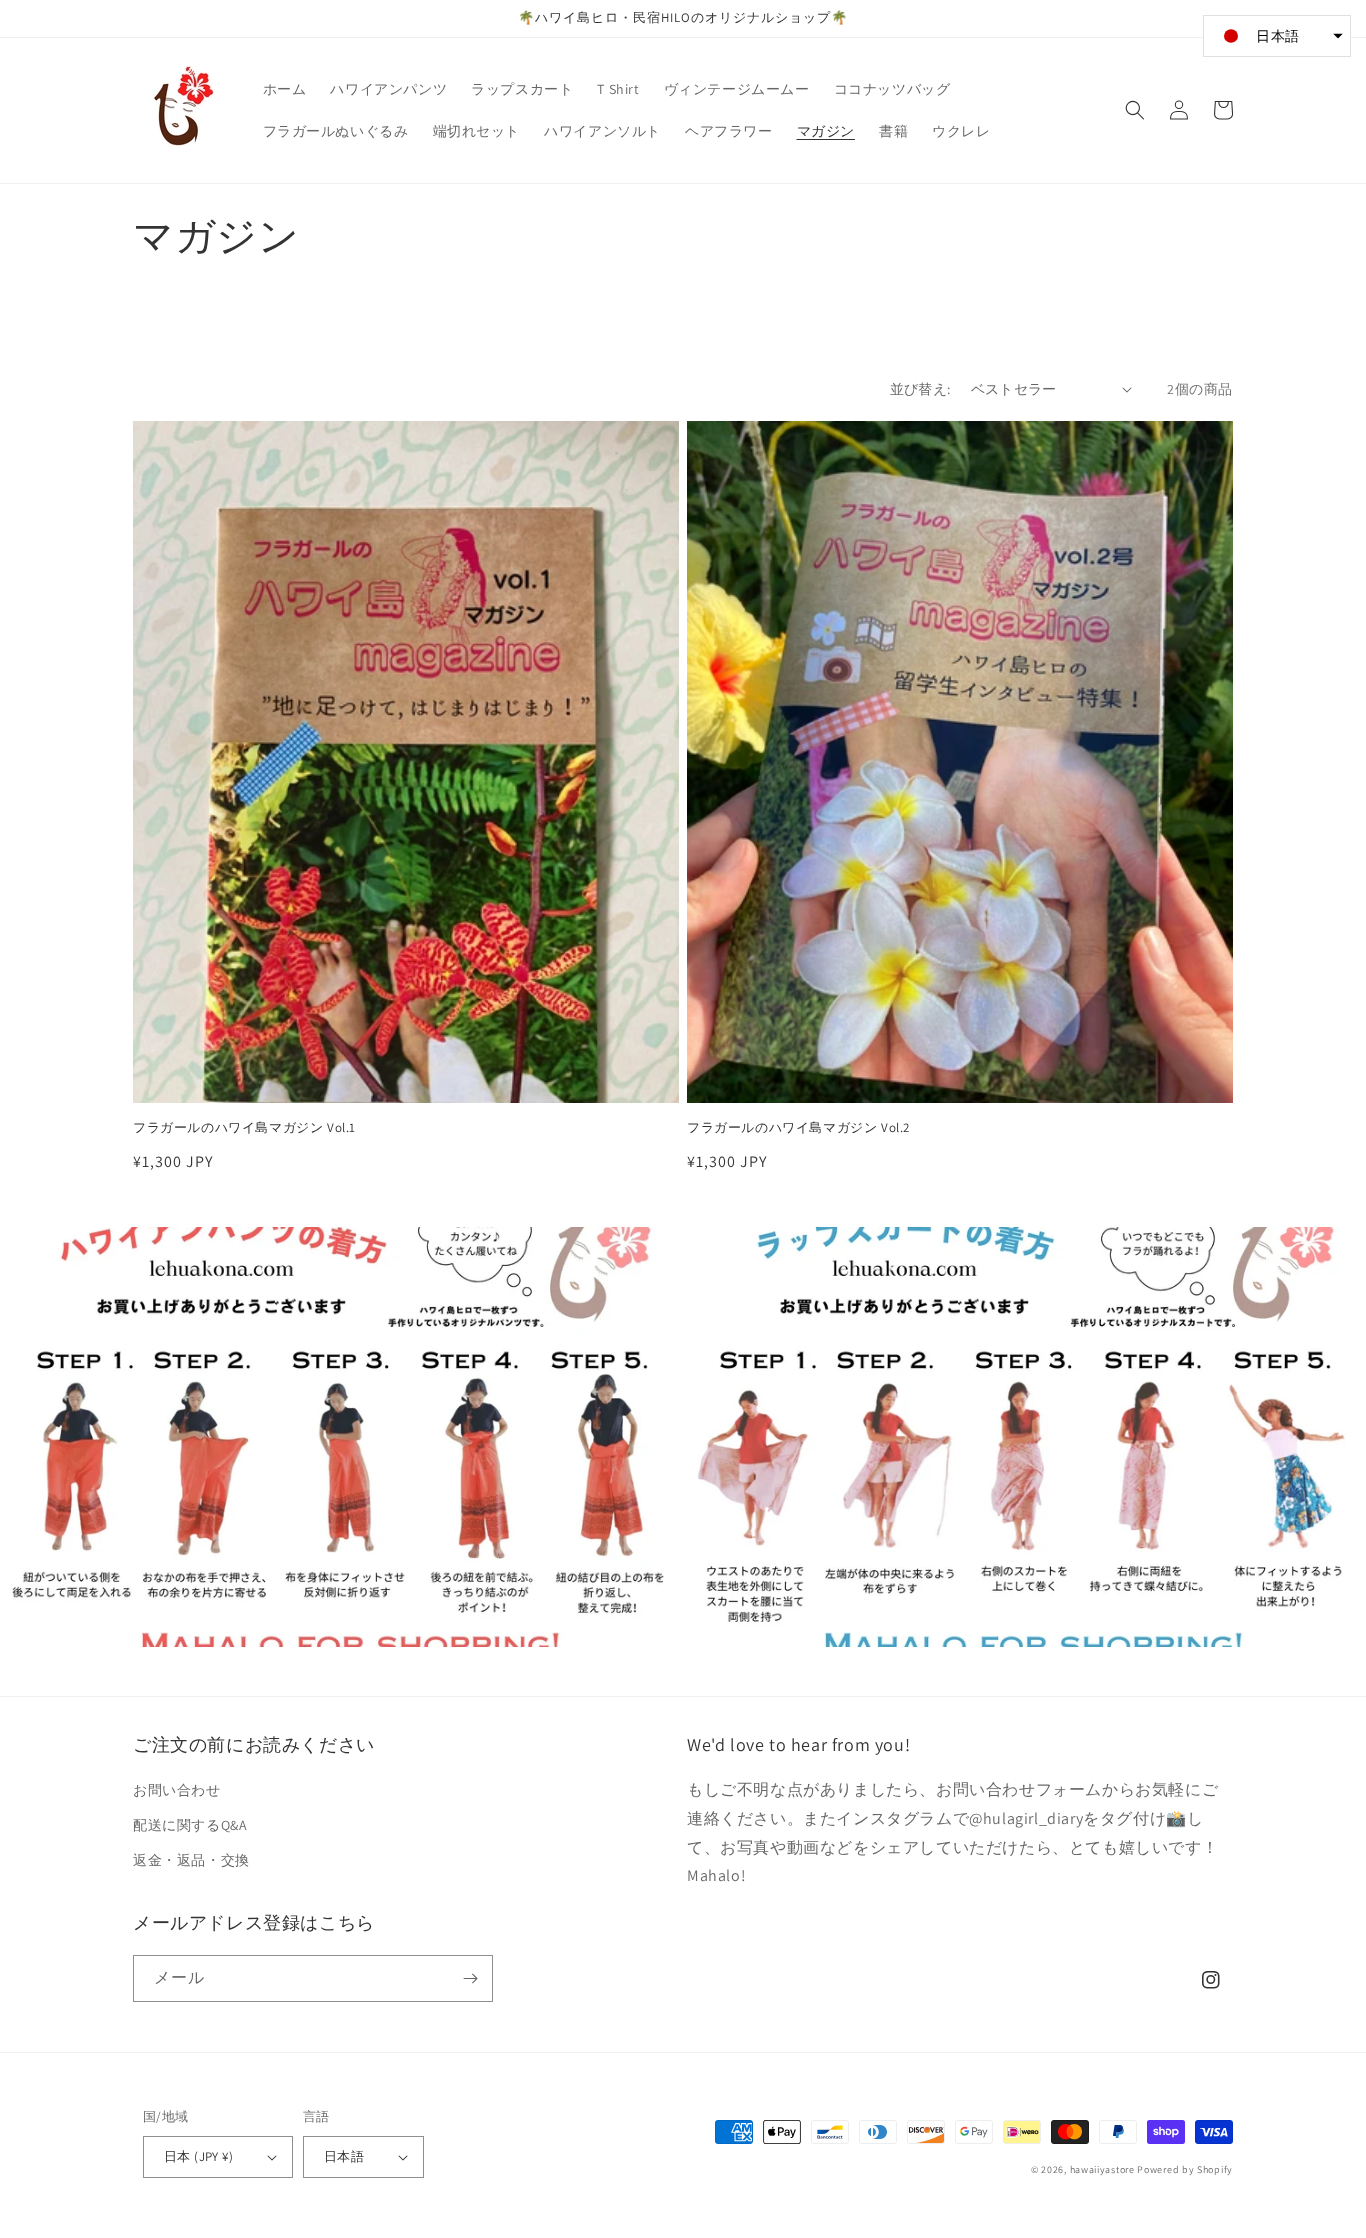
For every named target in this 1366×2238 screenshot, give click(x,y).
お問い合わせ (177, 1790)
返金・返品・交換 (191, 1860)
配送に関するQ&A (190, 1825)
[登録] (470, 1978)
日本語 (344, 2156)
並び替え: (920, 389)
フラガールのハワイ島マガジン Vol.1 (244, 1128)
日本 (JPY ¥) (198, 2156)
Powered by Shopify (1185, 2169)
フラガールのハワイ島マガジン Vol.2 (798, 1128)
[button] (1135, 110)
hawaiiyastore (1102, 2169)
